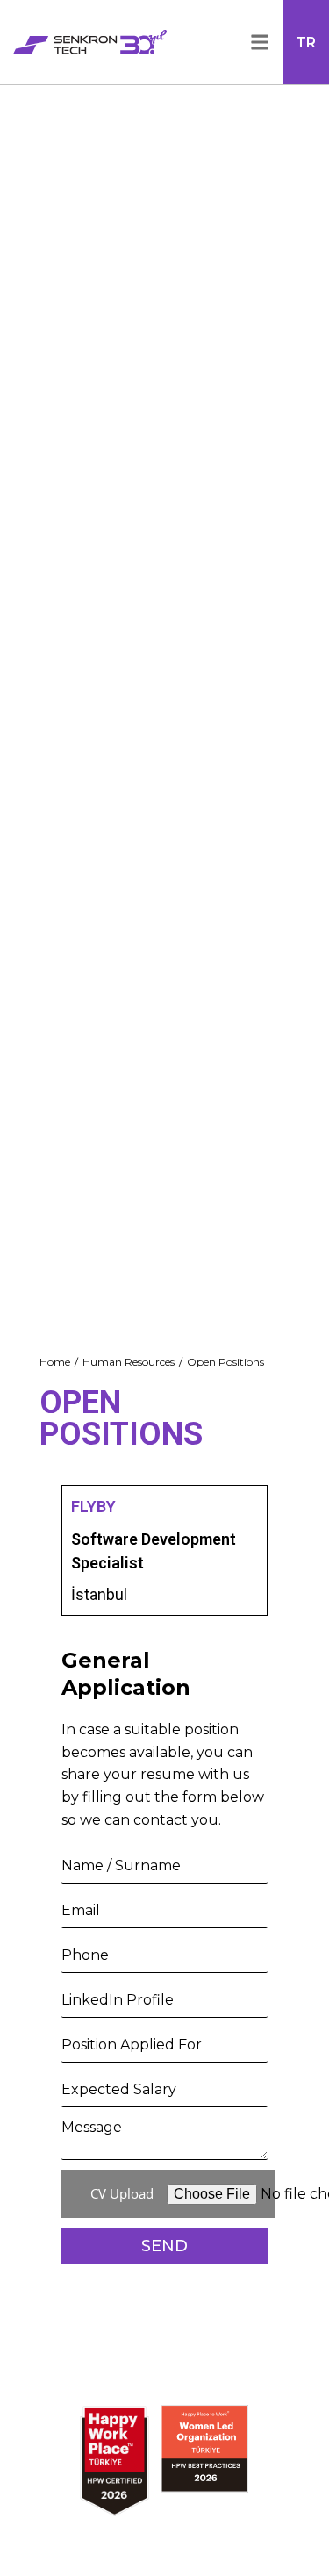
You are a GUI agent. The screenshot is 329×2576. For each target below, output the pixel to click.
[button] (253, 42)
